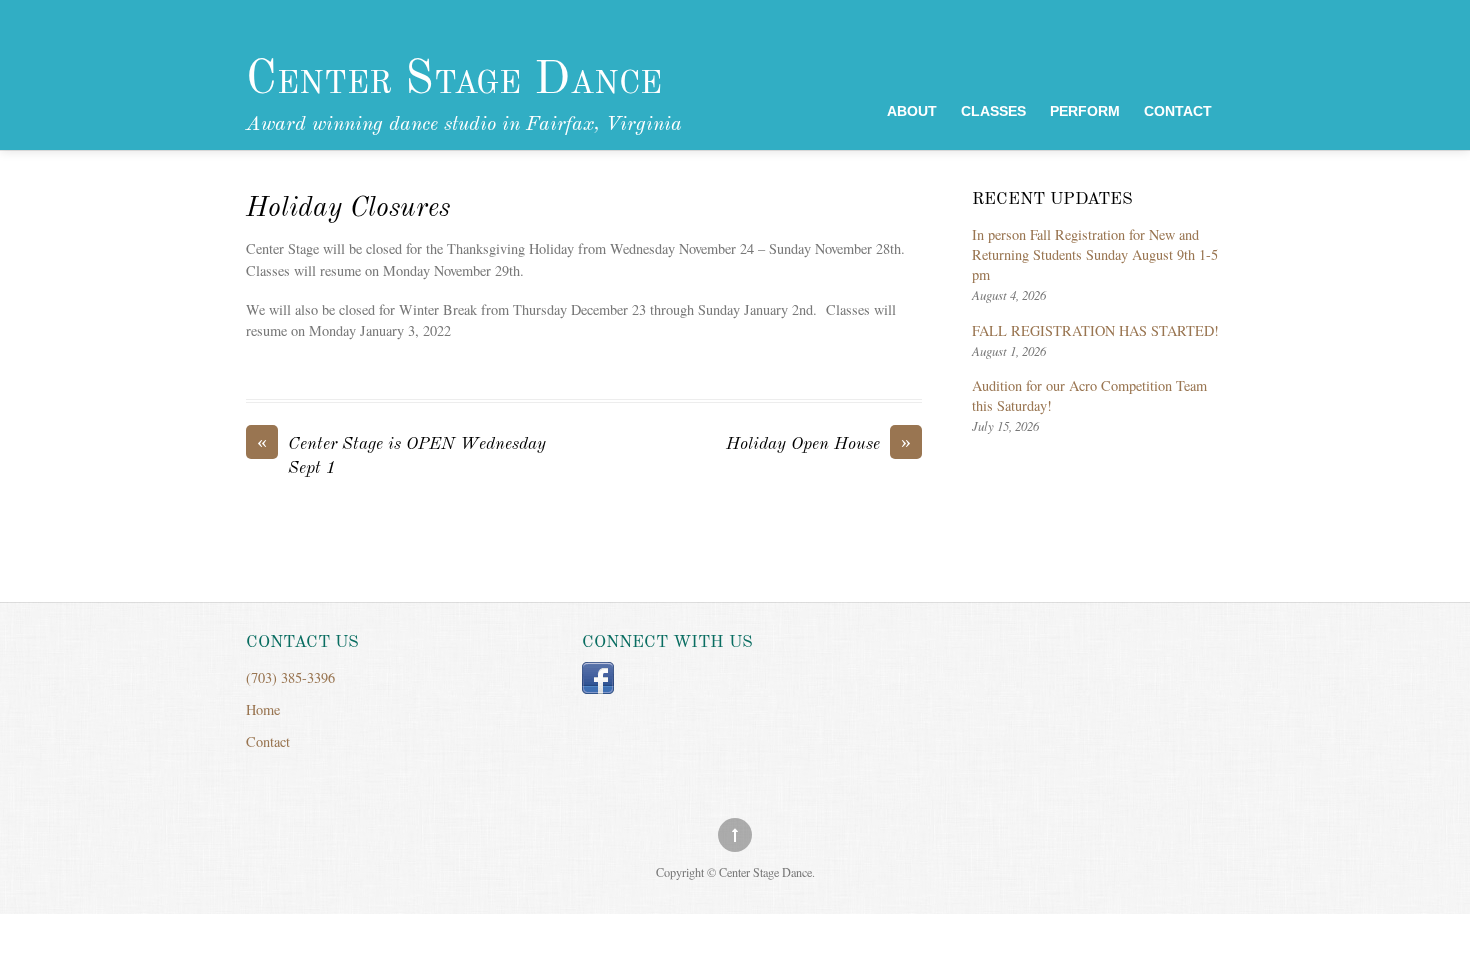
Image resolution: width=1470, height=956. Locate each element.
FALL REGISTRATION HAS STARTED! (1095, 330)
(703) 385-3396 (290, 677)
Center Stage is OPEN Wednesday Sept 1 (401, 455)
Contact (1178, 111)
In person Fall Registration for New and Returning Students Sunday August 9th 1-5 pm (1095, 254)
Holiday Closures (348, 209)
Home (263, 709)
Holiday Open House (818, 443)
